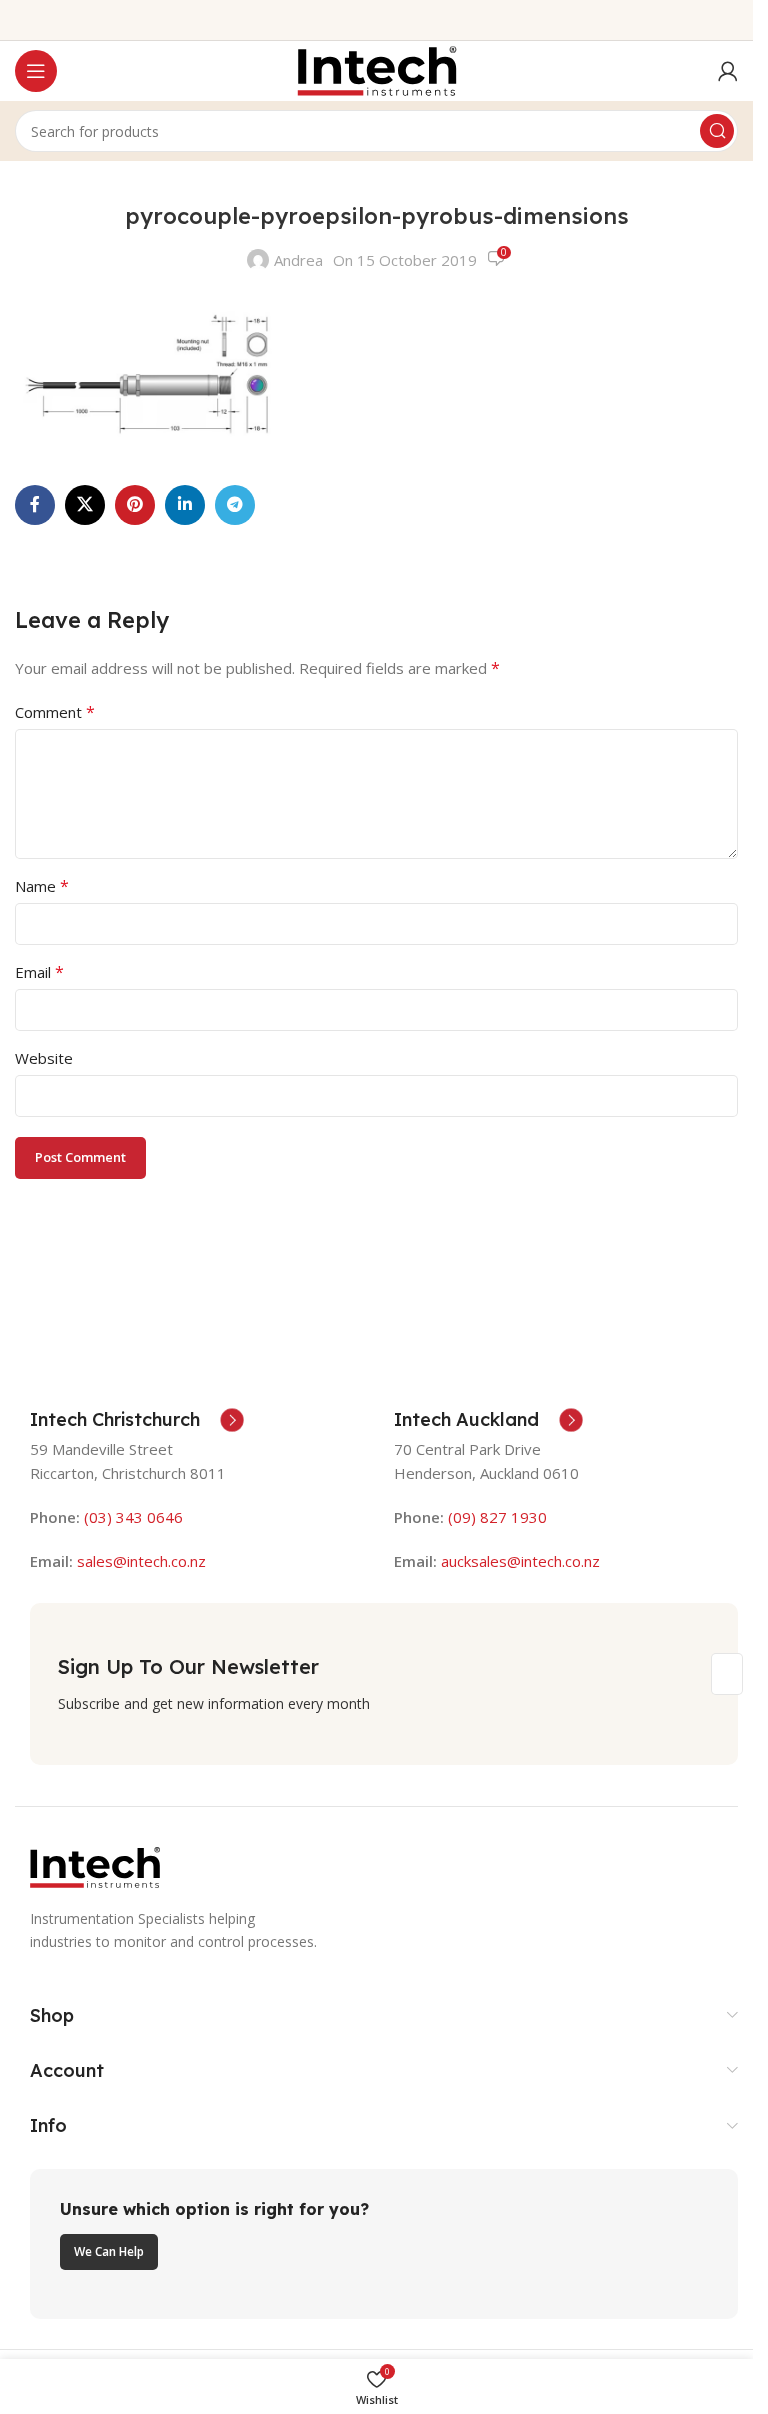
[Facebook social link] (35, 505)
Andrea (298, 260)
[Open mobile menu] (36, 71)
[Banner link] (384, 2244)
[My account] (728, 71)
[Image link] (95, 1866)
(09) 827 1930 (497, 1517)
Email (39, 972)
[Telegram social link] (235, 505)
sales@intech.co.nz (141, 1561)
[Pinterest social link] (135, 505)
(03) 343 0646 (133, 1517)
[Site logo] (377, 69)
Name (42, 886)
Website (44, 1058)
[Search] (717, 131)
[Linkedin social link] (185, 505)
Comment (55, 712)
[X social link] (85, 505)
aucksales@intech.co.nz (518, 1561)
